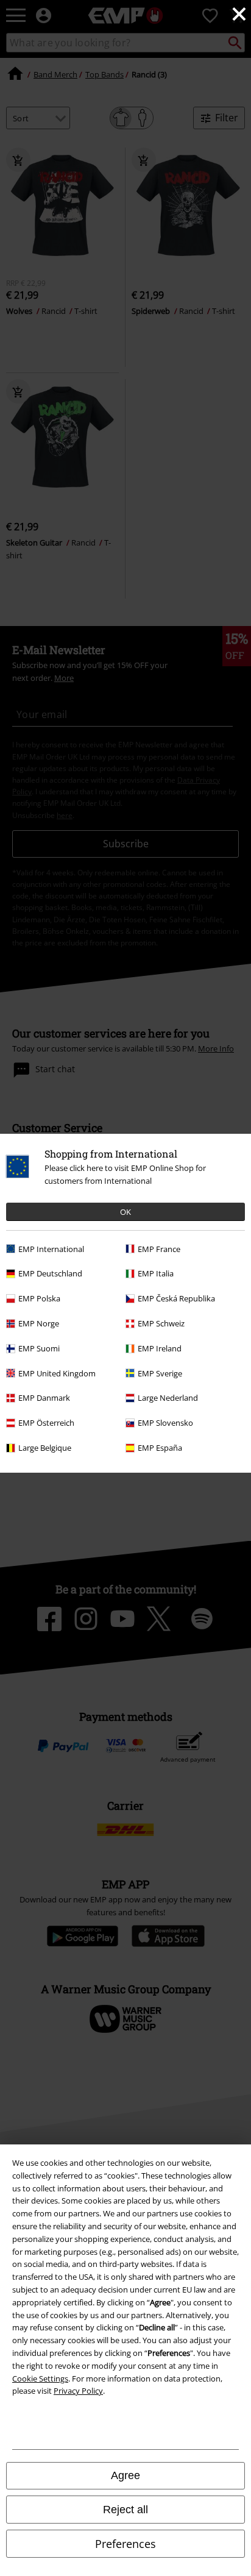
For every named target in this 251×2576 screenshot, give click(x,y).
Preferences (125, 2544)
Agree (125, 2475)
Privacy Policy (78, 2391)
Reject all (125, 2510)
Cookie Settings (40, 2379)
